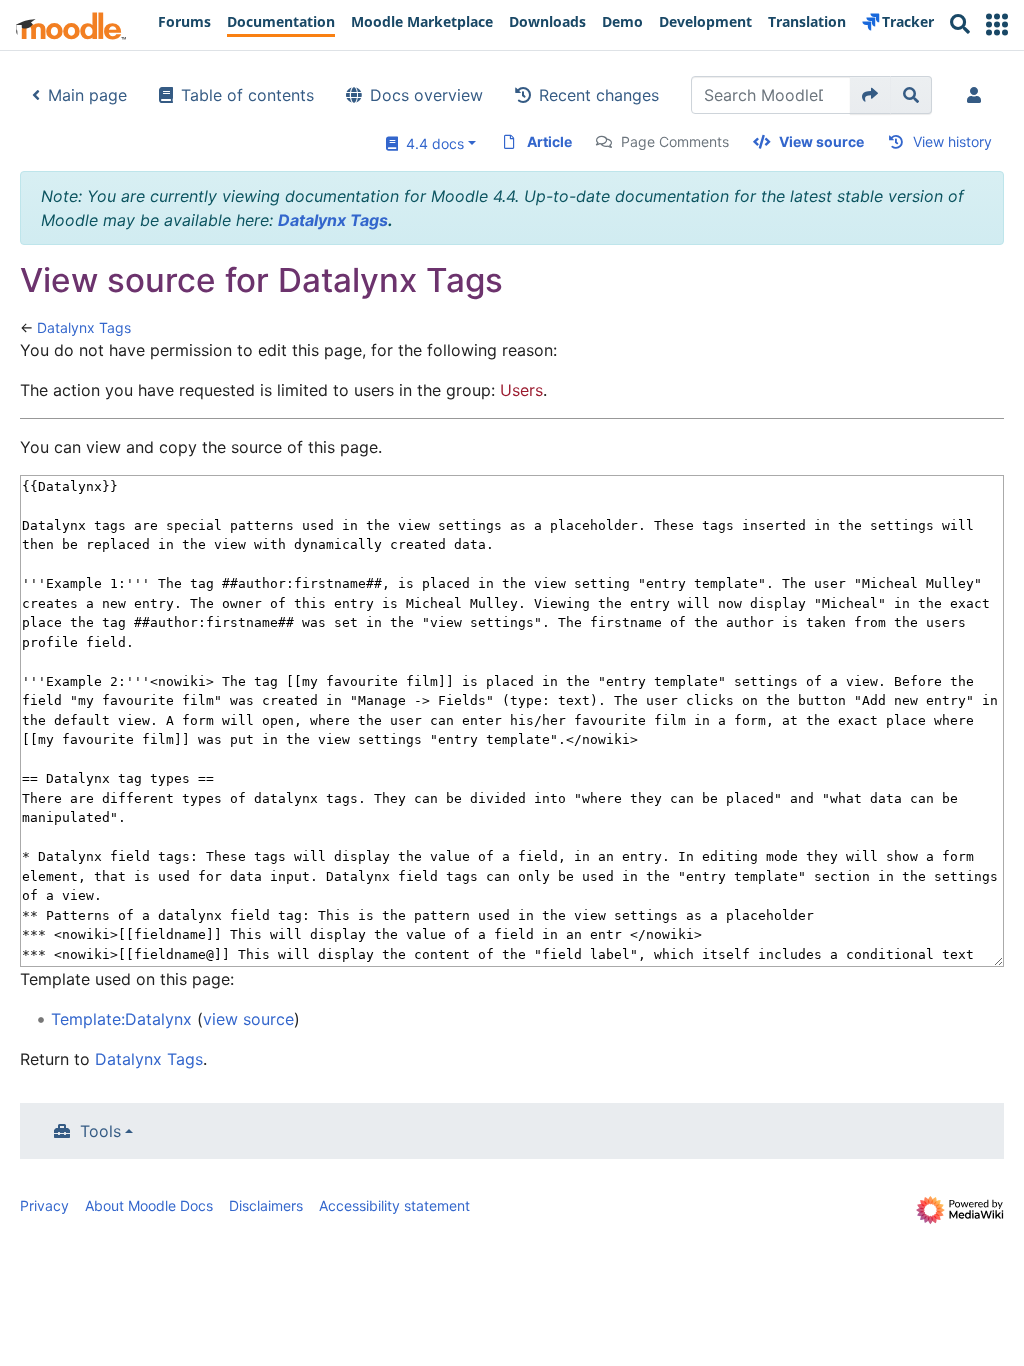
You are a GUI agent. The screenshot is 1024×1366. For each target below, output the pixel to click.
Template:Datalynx (121, 1019)
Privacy (44, 1205)
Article (549, 141)
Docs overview (426, 95)
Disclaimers (266, 1205)
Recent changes (599, 95)
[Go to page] (870, 95)
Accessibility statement (394, 1205)
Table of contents (247, 95)
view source (248, 1019)
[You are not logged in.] (978, 95)
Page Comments (675, 141)
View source (821, 141)
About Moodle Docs (149, 1205)
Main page (87, 95)
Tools (100, 1131)
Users (521, 390)
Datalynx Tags (333, 220)
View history (952, 141)
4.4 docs (431, 143)
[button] (997, 24)
